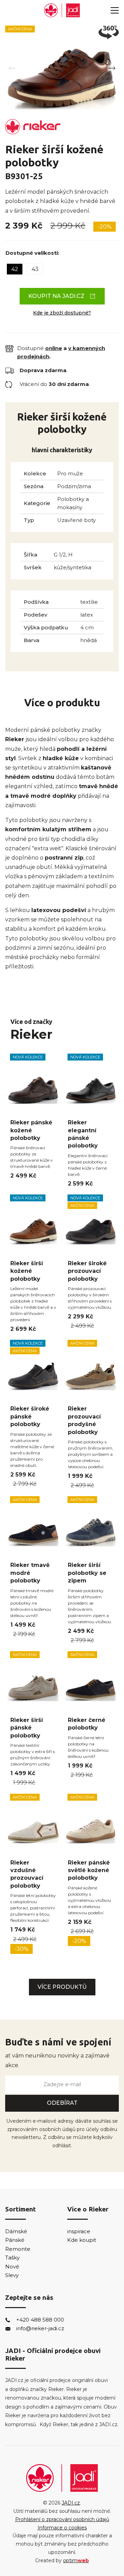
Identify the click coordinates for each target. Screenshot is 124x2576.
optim (76, 2560)
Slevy (12, 2275)
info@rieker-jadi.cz (40, 2328)
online (54, 348)
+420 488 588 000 (40, 2320)
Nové (12, 2267)
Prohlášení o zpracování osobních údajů (62, 2519)
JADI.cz (71, 2503)
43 (35, 269)
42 (15, 269)
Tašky (12, 2258)
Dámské (16, 2231)
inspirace (79, 2231)
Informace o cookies (62, 2528)
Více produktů (62, 1987)
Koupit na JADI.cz (56, 296)
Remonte (18, 2249)
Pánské (15, 2240)
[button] (112, 68)
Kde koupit (82, 2240)
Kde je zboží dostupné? (62, 313)
